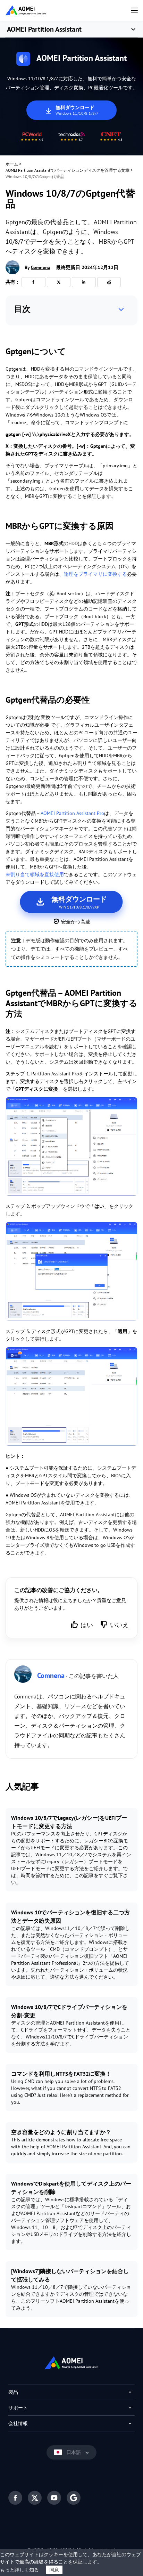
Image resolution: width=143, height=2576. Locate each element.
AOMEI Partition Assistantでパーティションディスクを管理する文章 (68, 170)
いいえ (119, 1625)
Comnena (41, 267)
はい (87, 1625)
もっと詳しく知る (19, 2570)
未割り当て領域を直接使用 (35, 874)
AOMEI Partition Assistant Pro (72, 813)
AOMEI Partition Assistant (44, 29)
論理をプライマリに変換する (95, 574)
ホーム (12, 164)
